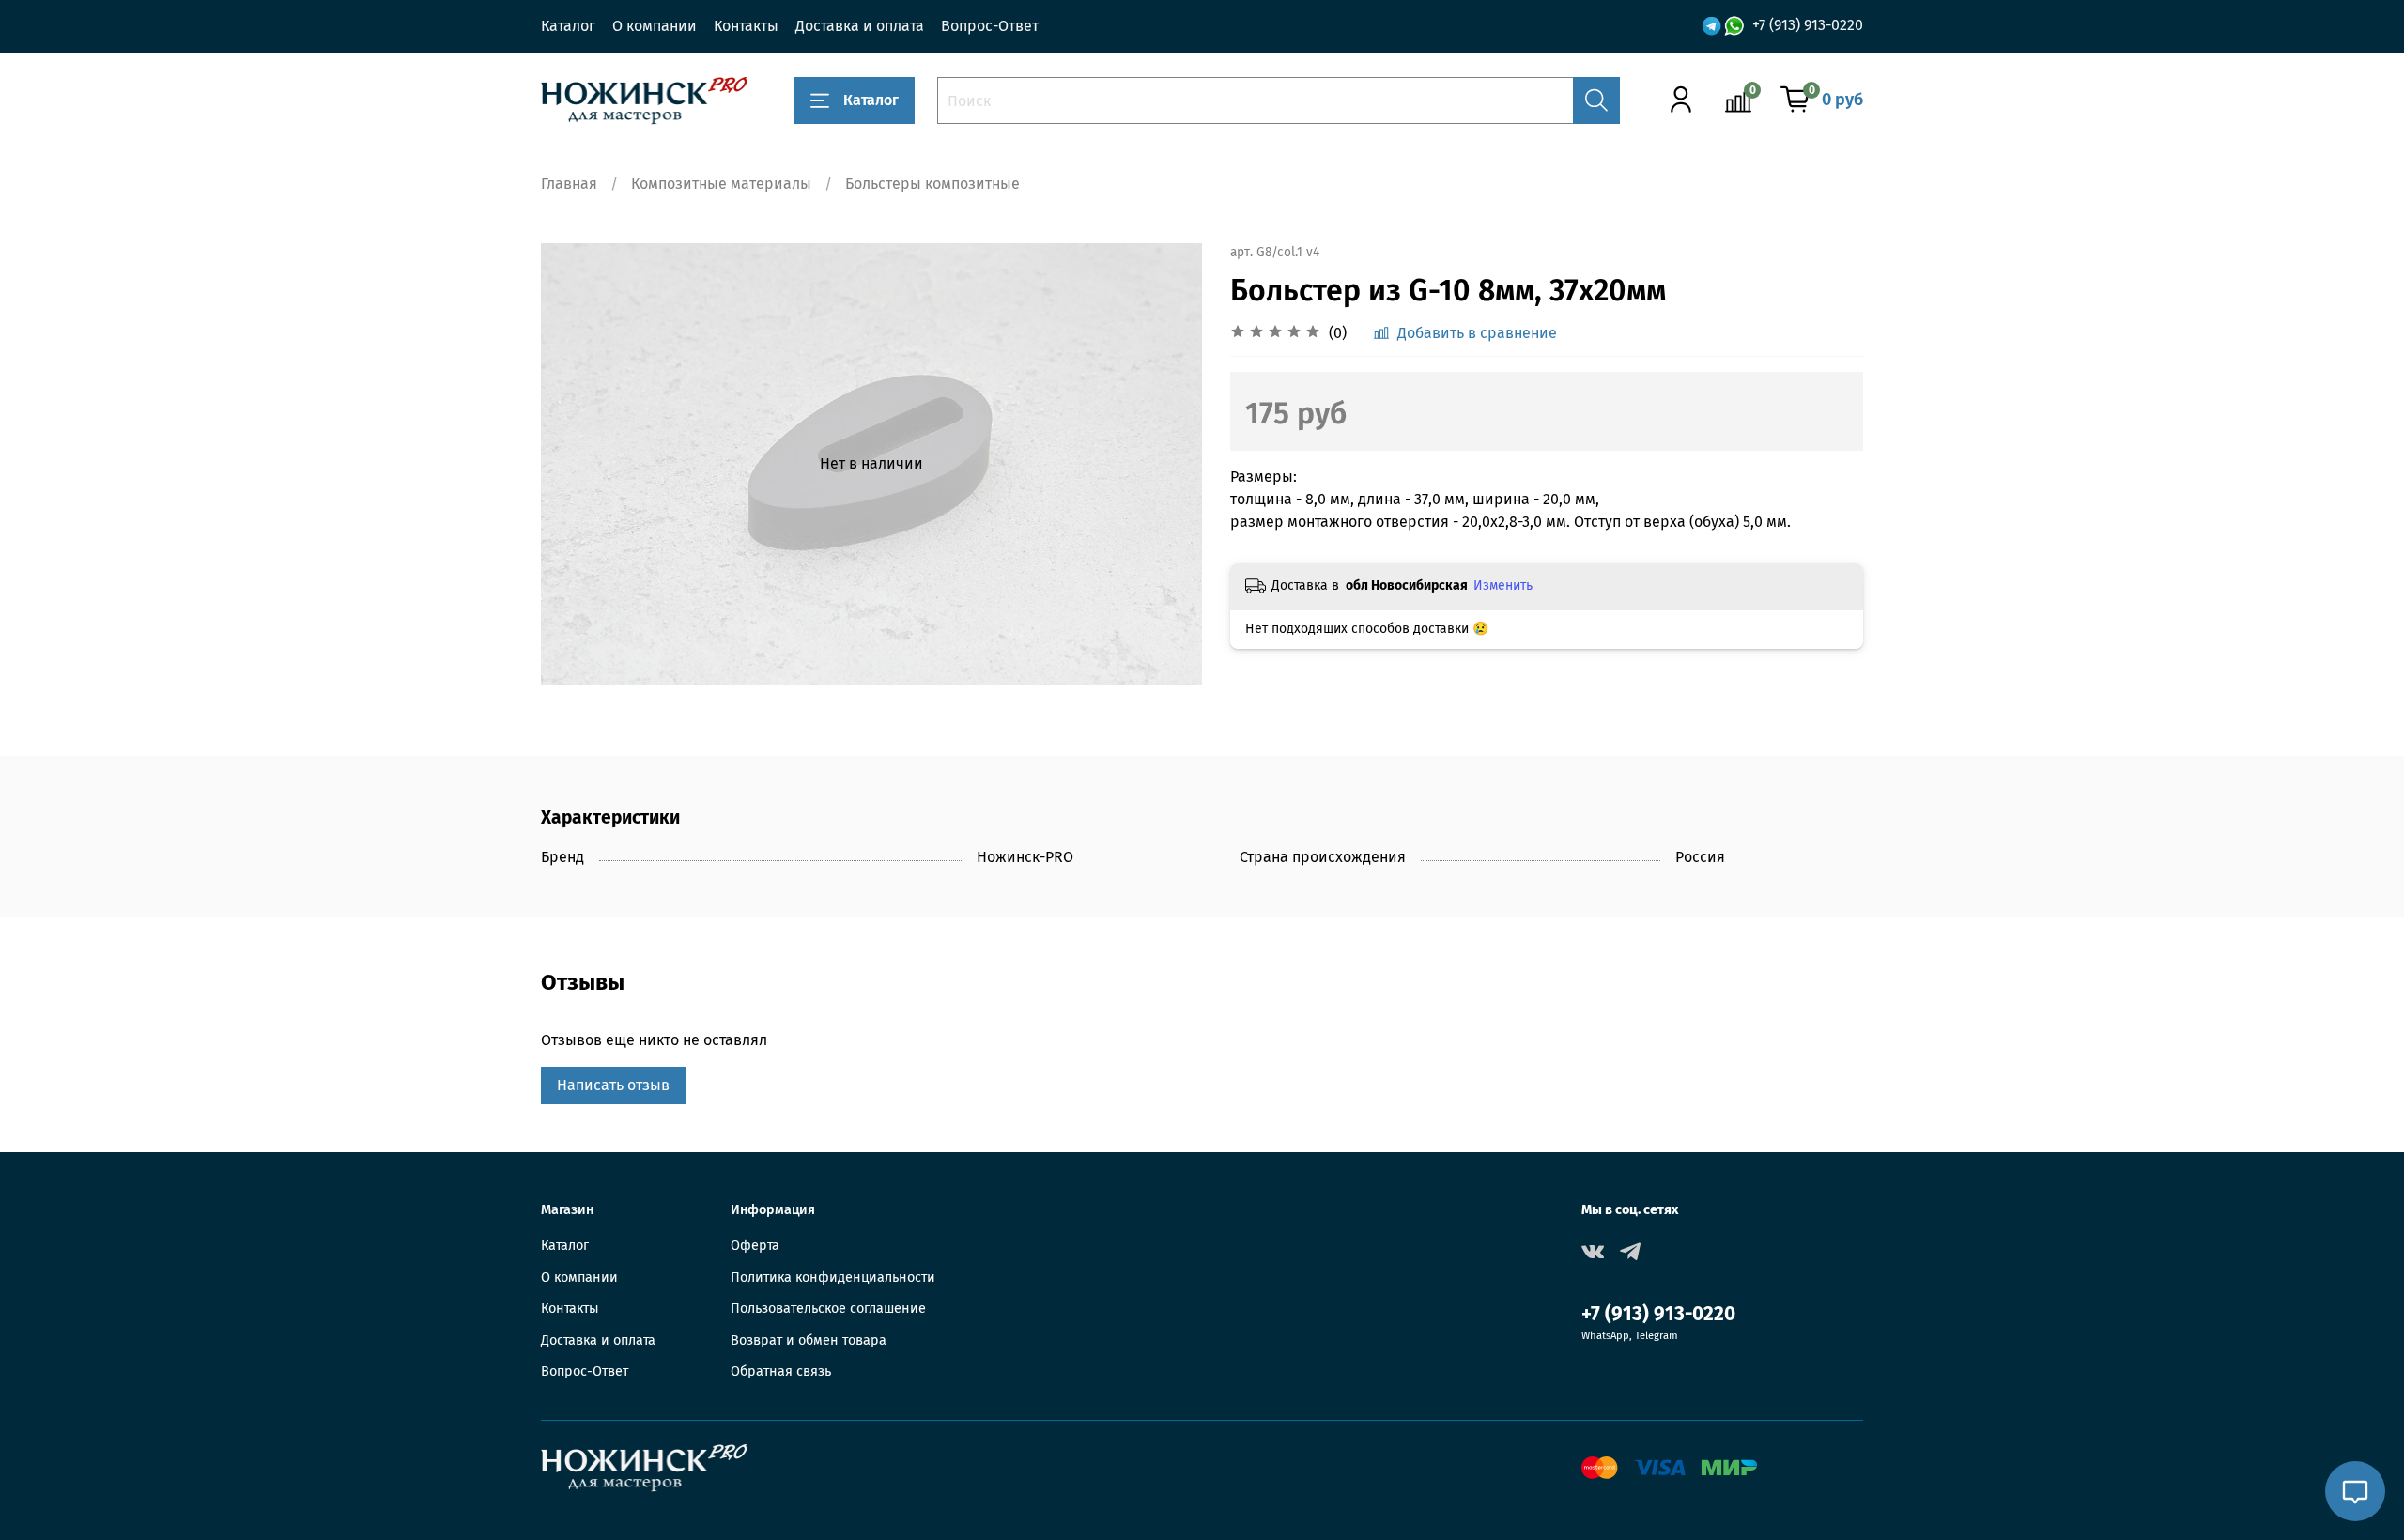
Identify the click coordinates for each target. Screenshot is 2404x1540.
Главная (569, 184)
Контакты (746, 26)
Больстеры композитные (932, 184)
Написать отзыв (613, 1085)
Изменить (1503, 585)
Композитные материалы (721, 184)
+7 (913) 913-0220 (1808, 25)
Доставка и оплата (860, 26)
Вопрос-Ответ (990, 26)
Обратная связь (781, 1371)
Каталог (568, 26)
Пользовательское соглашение (828, 1309)
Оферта (755, 1246)
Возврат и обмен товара (809, 1340)
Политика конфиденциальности (833, 1278)
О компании (655, 26)
